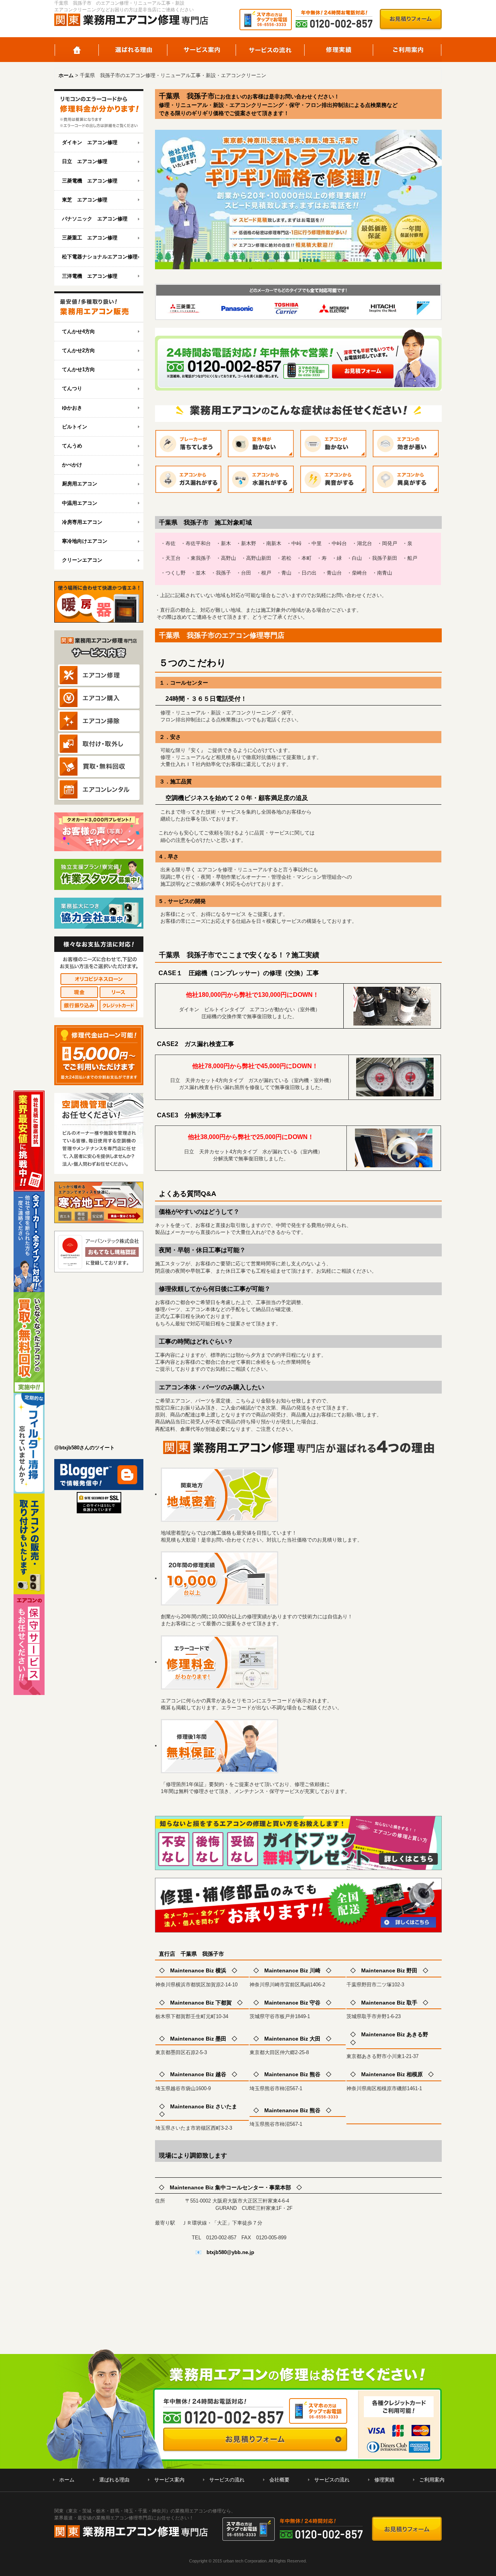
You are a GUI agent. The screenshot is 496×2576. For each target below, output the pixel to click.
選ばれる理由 (133, 50)
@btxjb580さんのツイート (84, 1448)
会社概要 (279, 2480)
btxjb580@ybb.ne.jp (230, 2252)
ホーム (77, 50)
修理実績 (339, 50)
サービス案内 (202, 50)
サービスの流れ (270, 50)
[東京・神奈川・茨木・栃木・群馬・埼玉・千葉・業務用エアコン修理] (99, 111)
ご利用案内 (407, 50)
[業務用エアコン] (99, 307)
